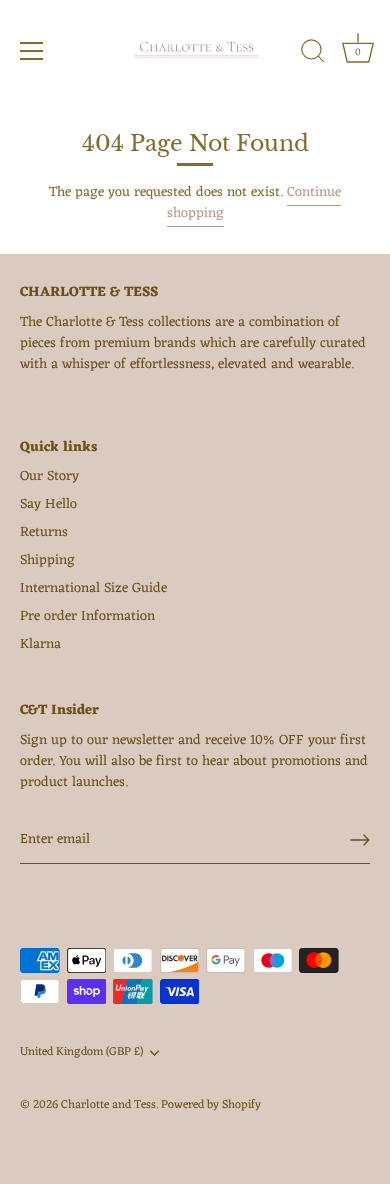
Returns (44, 532)
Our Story (49, 476)
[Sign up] (360, 840)
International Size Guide (93, 588)
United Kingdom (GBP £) (81, 1052)
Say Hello (48, 504)
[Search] (313, 54)
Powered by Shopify (211, 1105)
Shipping (47, 560)
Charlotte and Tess (108, 1105)
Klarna (40, 644)
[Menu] (32, 51)
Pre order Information (87, 616)
